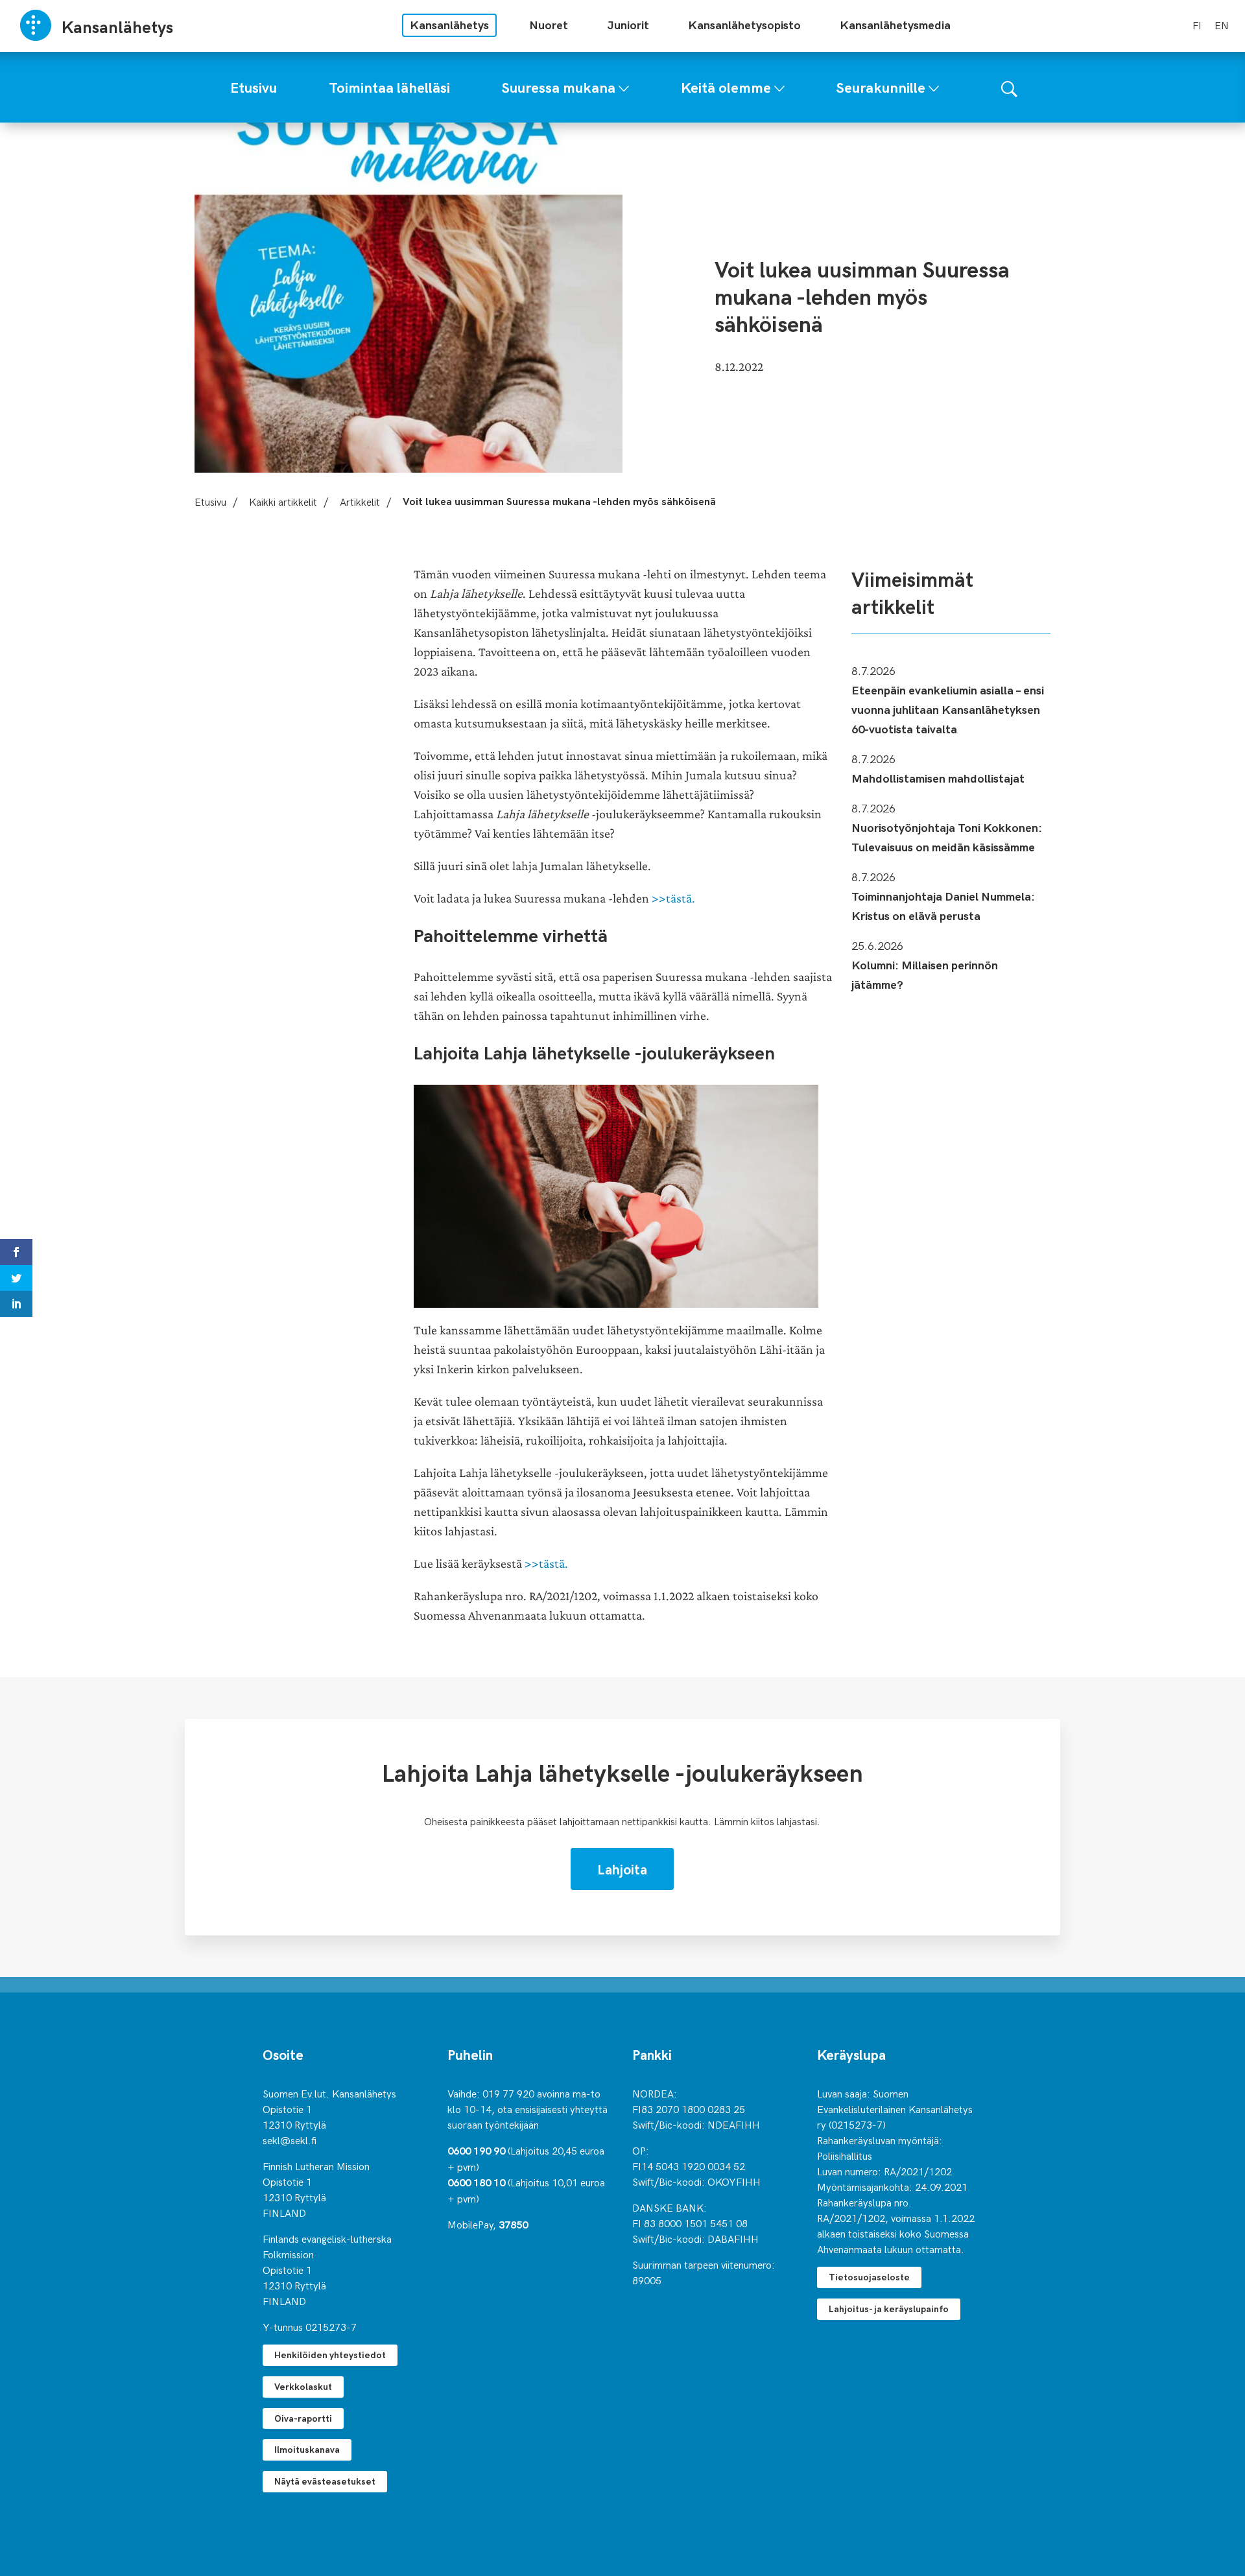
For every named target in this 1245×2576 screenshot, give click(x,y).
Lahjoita (622, 1869)
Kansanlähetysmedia (895, 24)
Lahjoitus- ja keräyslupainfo (889, 2309)
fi (1197, 25)
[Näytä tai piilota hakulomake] (1009, 87)
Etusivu (210, 501)
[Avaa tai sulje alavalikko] (624, 86)
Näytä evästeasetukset (325, 2481)
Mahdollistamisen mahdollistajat (938, 778)
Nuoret (549, 24)
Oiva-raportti (303, 2418)
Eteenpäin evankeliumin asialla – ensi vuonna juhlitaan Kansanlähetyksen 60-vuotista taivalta (948, 709)
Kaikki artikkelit (283, 501)
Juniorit (628, 24)
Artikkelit (360, 501)
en (1222, 25)
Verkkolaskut (303, 2386)
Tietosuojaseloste (869, 2277)
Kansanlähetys (449, 24)
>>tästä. (673, 898)
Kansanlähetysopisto (744, 24)
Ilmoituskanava (307, 2449)
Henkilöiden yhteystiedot (330, 2355)
